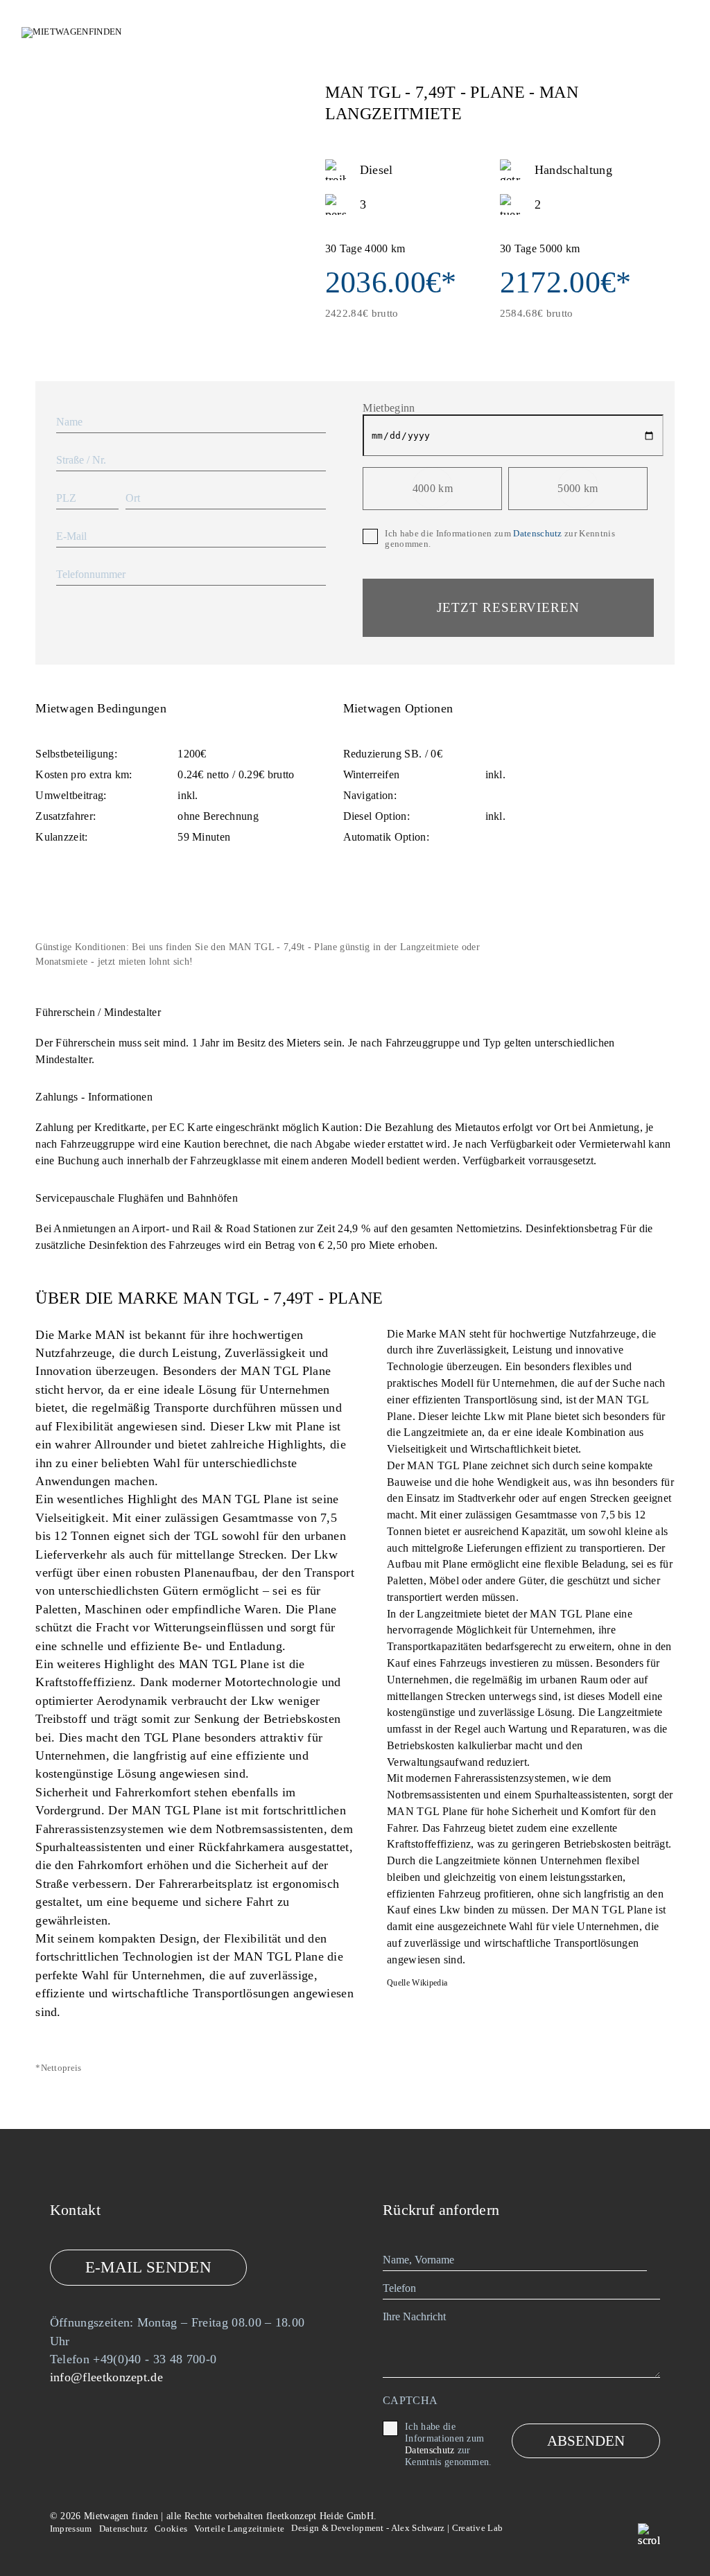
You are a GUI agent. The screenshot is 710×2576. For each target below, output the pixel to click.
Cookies (171, 2529)
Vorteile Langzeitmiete (239, 2529)
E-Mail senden (148, 2267)
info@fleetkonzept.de (106, 2377)
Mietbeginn (389, 408)
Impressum (71, 2529)
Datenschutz (538, 534)
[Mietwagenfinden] (98, 33)
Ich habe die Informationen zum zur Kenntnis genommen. (500, 539)
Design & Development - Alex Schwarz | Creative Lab (397, 2528)
